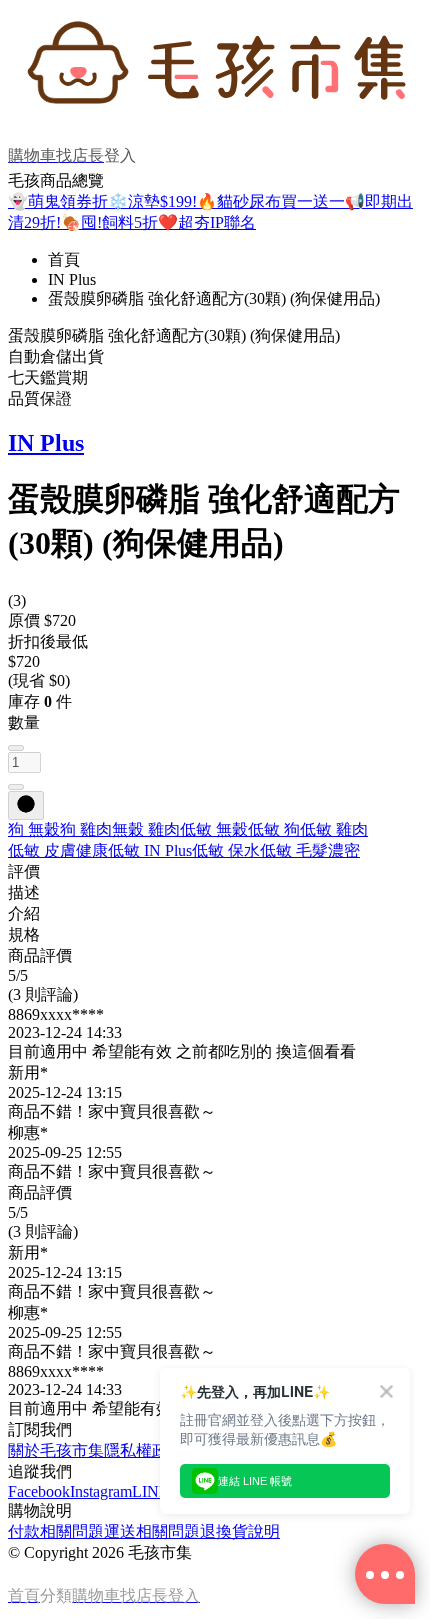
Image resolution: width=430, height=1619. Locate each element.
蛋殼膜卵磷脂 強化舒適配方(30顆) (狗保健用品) (214, 298)
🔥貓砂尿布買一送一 (271, 201)
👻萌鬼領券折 (58, 201)
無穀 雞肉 (146, 829)
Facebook (39, 1491)
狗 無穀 (34, 829)
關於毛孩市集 (56, 1450)
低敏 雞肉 (334, 829)
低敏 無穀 (214, 829)
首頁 (64, 259)
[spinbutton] (24, 762)
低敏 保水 (226, 850)
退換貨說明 (240, 1531)
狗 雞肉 (86, 829)
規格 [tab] (24, 934)
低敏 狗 (274, 829)
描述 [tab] (24, 892)
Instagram (101, 1491)
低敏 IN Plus (150, 850)
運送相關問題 (152, 1531)
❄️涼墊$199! (152, 201)
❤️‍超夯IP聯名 (207, 222)
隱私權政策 (144, 1450)
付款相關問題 (56, 1531)
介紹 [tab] (24, 913)
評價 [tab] (24, 871)
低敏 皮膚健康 (58, 850)
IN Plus (72, 279)
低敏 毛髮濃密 (310, 850)
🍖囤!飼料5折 (109, 222)
